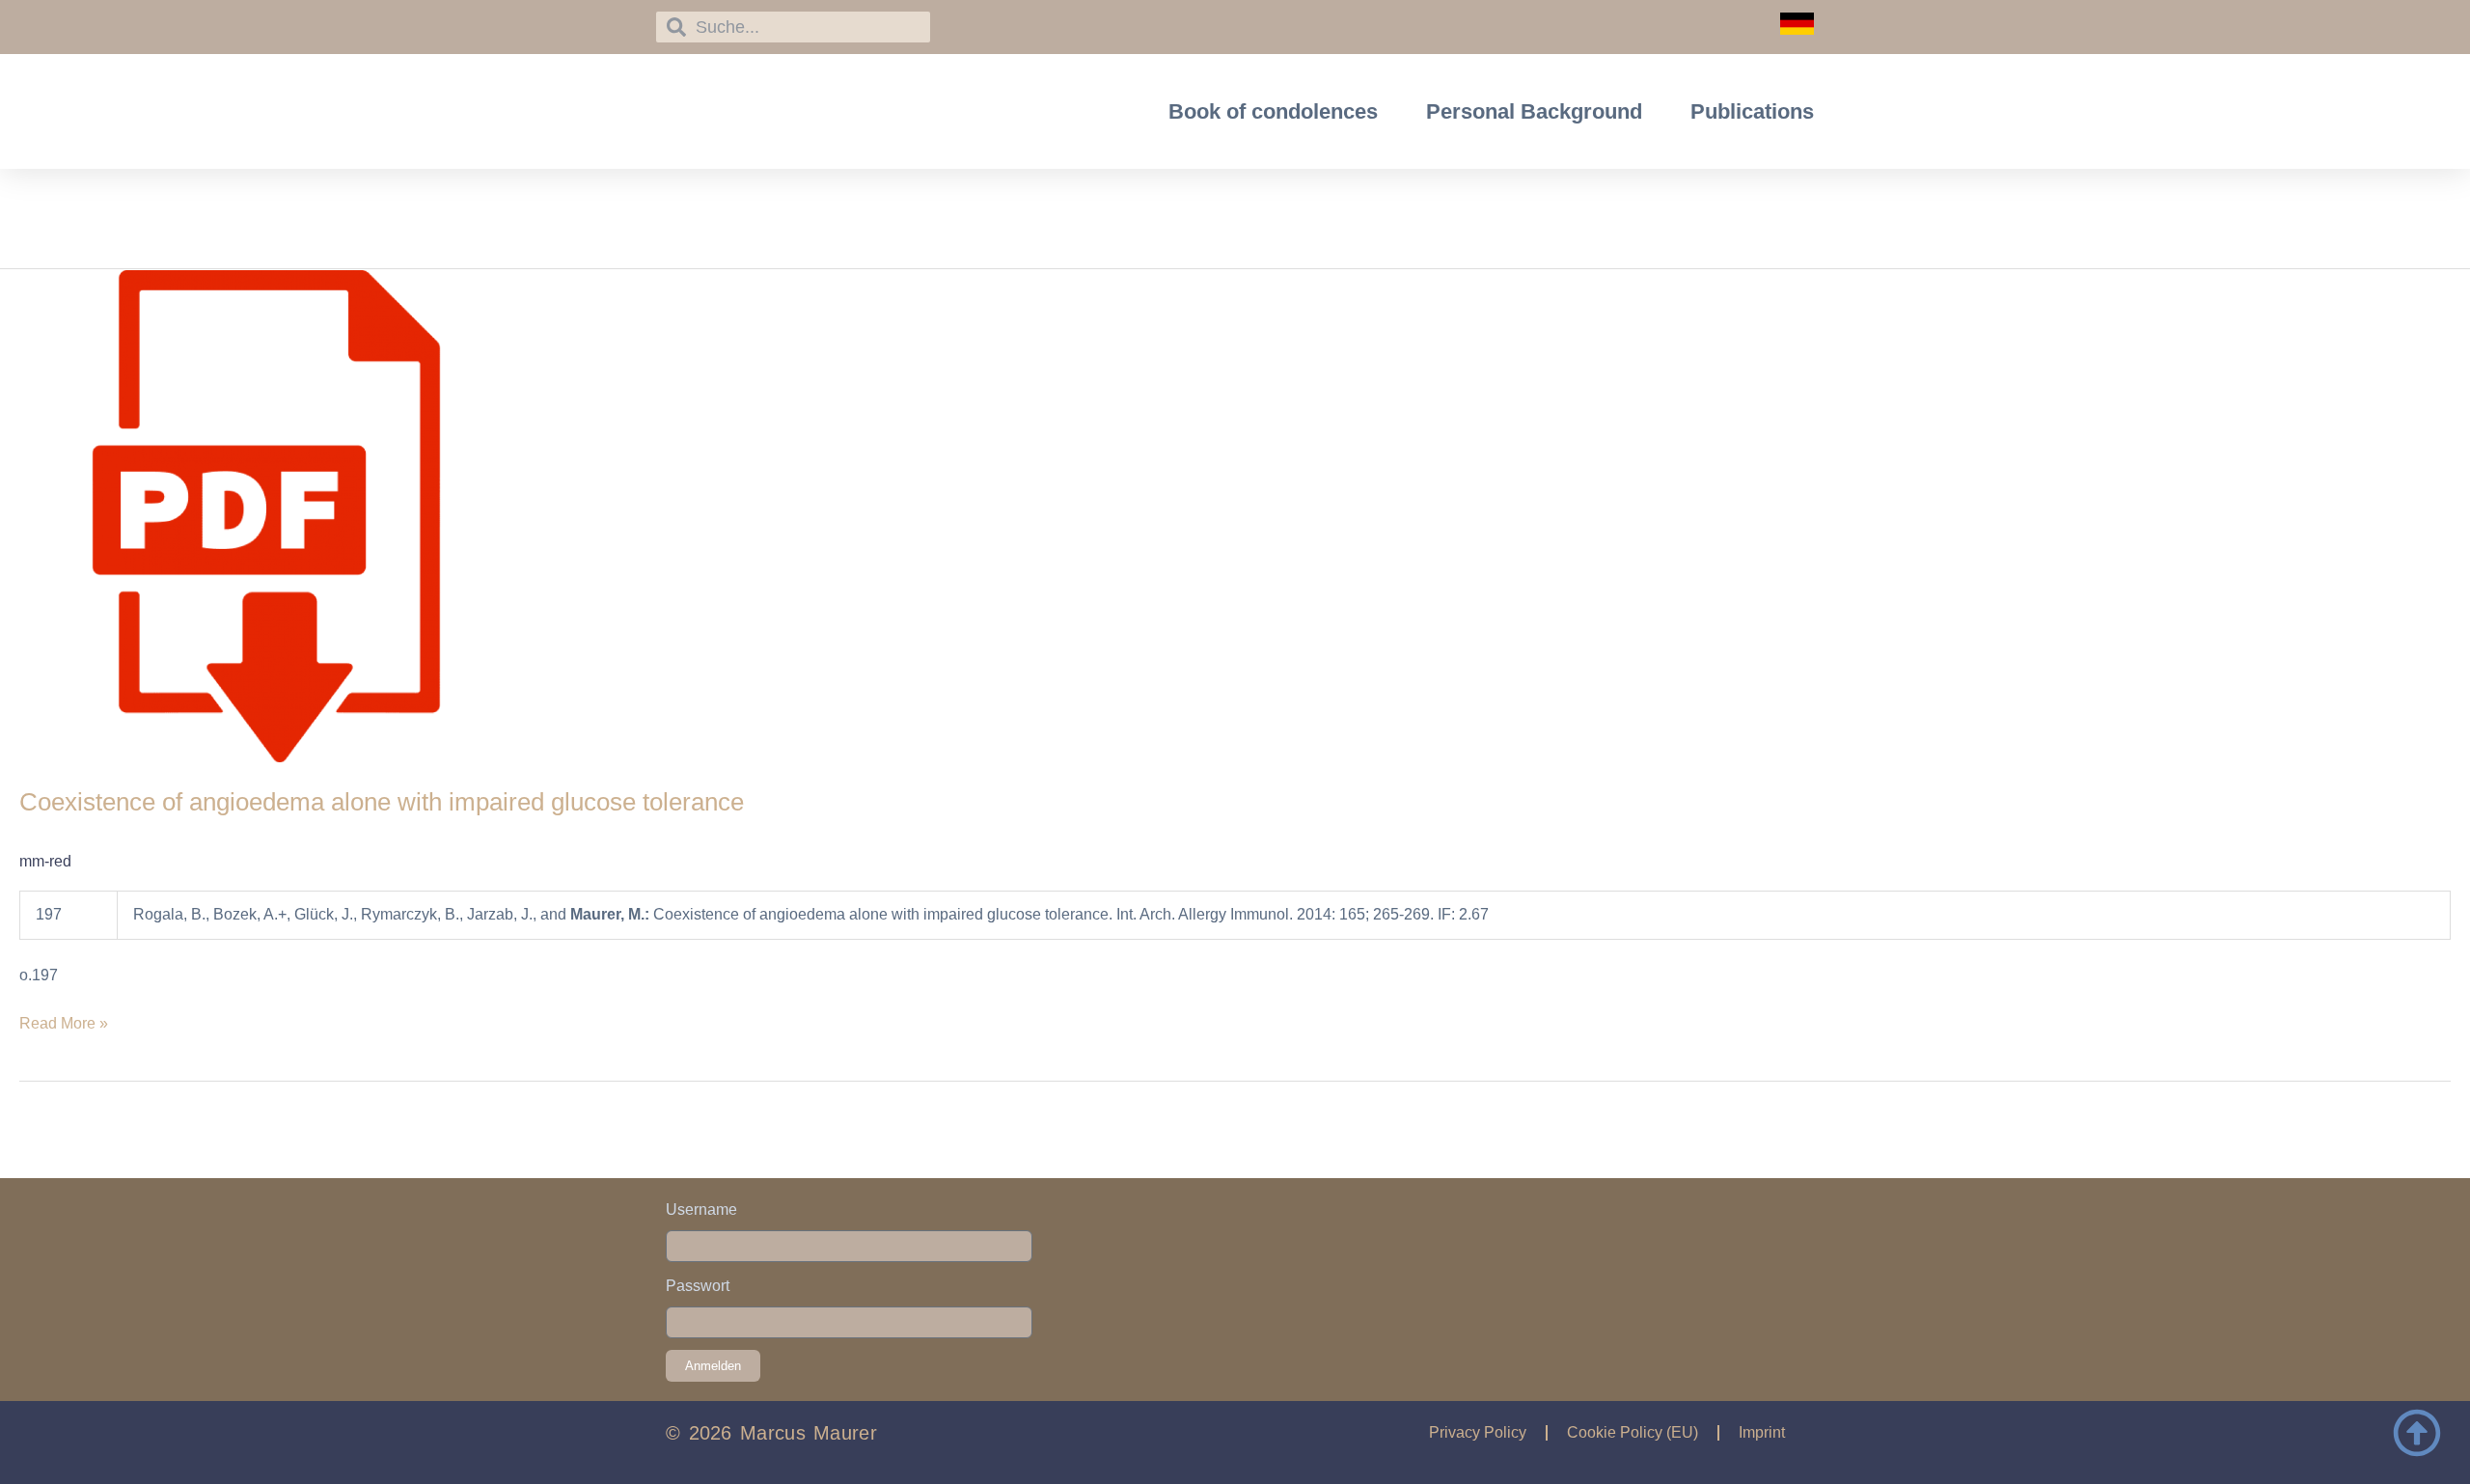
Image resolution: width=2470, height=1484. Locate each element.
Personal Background (1534, 111)
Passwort (698, 1286)
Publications (1752, 111)
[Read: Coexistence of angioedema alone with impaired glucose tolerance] (266, 515)
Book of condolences (1273, 111)
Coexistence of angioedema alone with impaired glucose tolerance (382, 802)
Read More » (64, 1021)
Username (701, 1209)
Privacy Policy (1478, 1432)
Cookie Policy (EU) (1633, 1432)
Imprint (1762, 1432)
